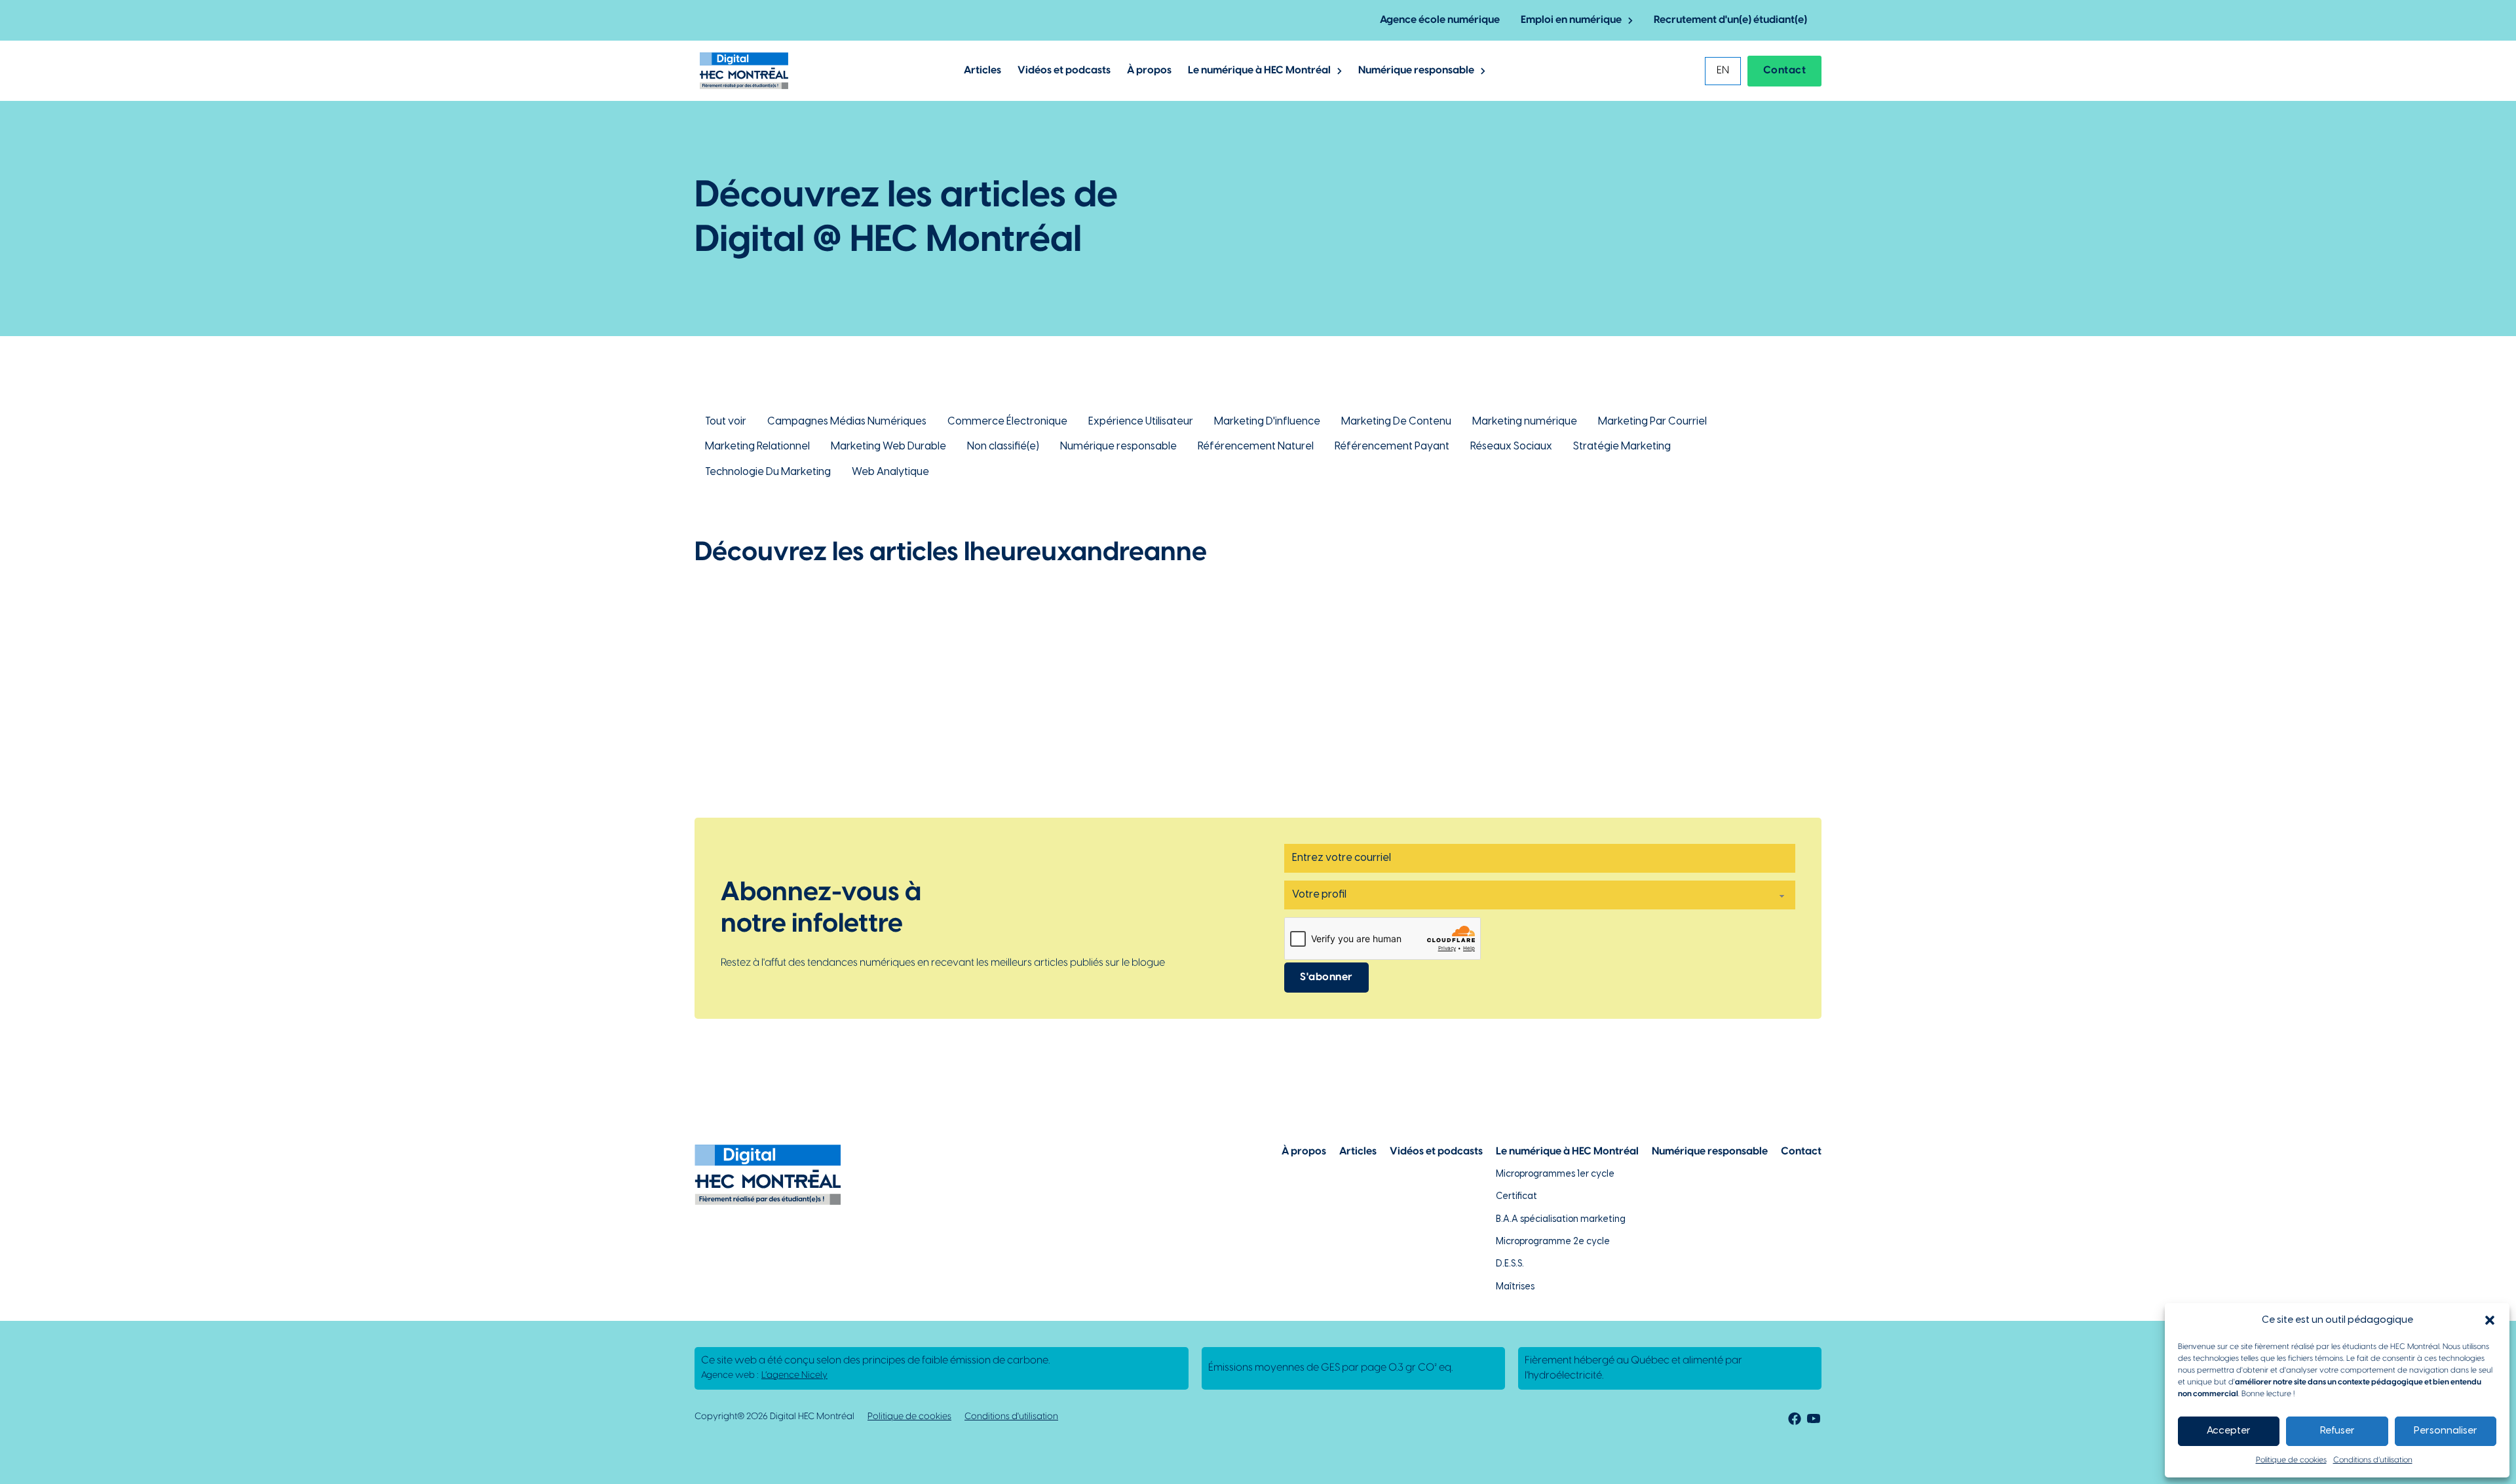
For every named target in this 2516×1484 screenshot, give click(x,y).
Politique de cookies (2291, 1460)
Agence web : (764, 1376)
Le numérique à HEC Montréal (1259, 70)
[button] (2490, 1320)
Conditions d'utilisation (1011, 1417)
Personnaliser (2446, 1431)
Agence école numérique (1440, 20)
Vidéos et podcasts (1064, 70)
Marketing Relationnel (757, 447)
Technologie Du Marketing (768, 472)
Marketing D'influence (1267, 422)
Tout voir (726, 422)
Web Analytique (890, 472)
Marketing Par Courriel (1652, 422)
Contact (1785, 70)
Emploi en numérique (1571, 20)
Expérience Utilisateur (1141, 422)
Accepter (2229, 1431)
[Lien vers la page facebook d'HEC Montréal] (1792, 1421)
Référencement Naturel (1256, 447)
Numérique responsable (1416, 70)
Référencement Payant (1392, 447)
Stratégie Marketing (1622, 447)
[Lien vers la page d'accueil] (744, 71)
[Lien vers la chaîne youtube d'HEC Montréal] (1814, 1421)
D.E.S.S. (1510, 1264)
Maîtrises (1515, 1287)
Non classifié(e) (1003, 447)
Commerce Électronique (1007, 422)
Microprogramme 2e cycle (1553, 1242)
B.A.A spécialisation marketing (1561, 1220)
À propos (1149, 70)
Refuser (2337, 1431)
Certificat (1516, 1197)
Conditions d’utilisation (2373, 1460)
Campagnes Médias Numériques (847, 422)
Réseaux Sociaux (1511, 447)
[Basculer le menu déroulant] (1630, 21)
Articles (982, 70)
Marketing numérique (1525, 422)
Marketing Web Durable (888, 447)
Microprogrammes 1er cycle (1555, 1174)
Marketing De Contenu (1396, 422)
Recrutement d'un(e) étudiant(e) (1730, 20)
